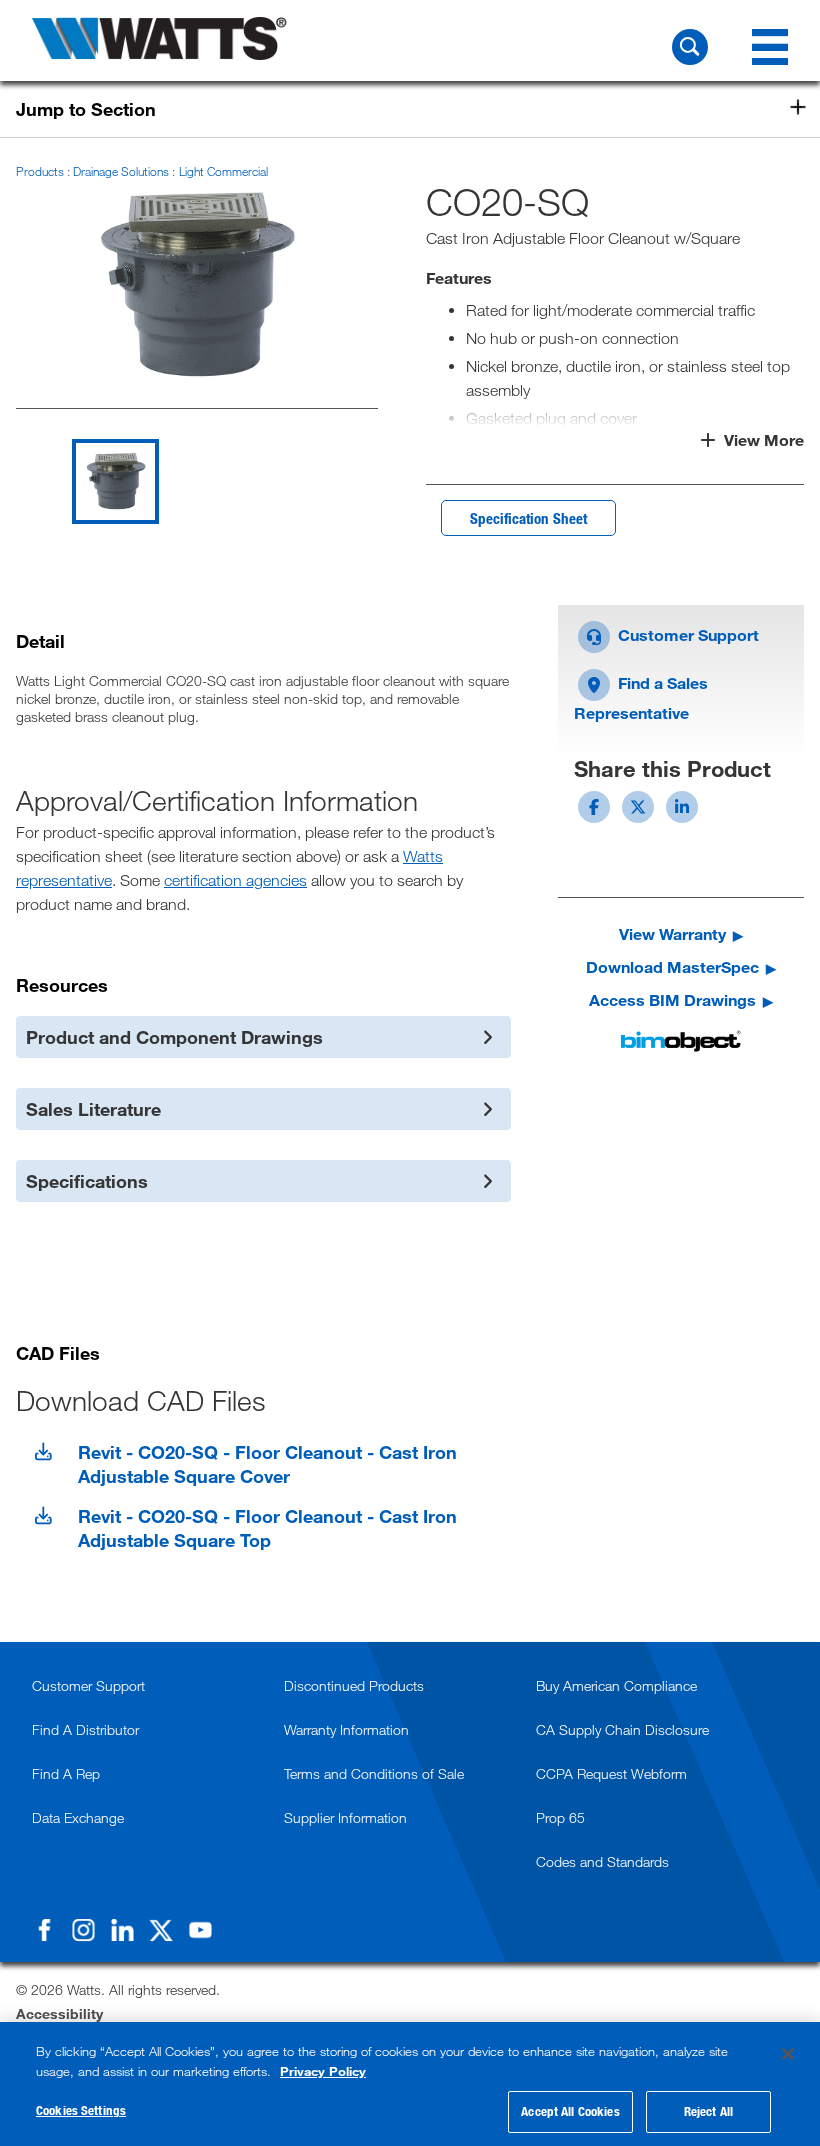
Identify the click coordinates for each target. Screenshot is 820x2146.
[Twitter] (161, 1930)
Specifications (87, 1181)
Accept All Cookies (570, 2111)
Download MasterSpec (672, 966)
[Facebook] (44, 1930)
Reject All (708, 2111)
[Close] (788, 2054)
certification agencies (235, 880)
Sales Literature (93, 1109)
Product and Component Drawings (174, 1037)
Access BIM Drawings (672, 999)
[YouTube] (200, 1930)
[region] (410, 2084)
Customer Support (686, 634)
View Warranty (672, 933)
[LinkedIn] (122, 1930)
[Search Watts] (690, 47)
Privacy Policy (323, 2071)
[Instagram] (83, 1930)
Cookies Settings (81, 2110)
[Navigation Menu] (770, 47)
